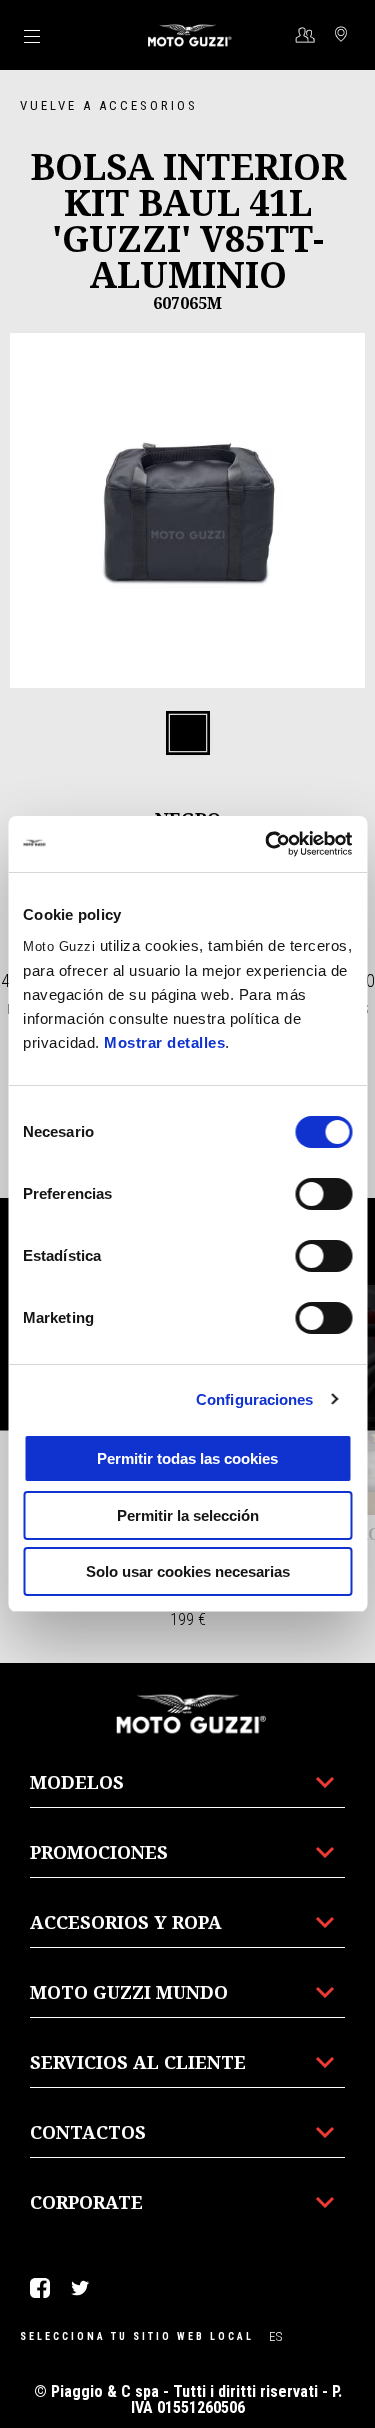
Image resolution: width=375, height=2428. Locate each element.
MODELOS (77, 1782)
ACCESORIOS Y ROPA (126, 1922)
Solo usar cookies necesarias (188, 1571)
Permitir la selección (188, 1515)
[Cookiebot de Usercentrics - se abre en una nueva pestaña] (267, 844)
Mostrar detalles (164, 1042)
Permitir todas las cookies (187, 1458)
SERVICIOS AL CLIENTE (138, 2062)
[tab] (188, 734)
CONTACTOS (88, 2132)
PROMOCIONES (99, 1852)
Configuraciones (255, 1399)
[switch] (323, 1194)
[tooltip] (188, 734)
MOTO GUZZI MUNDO (129, 1992)
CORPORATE (86, 2202)
